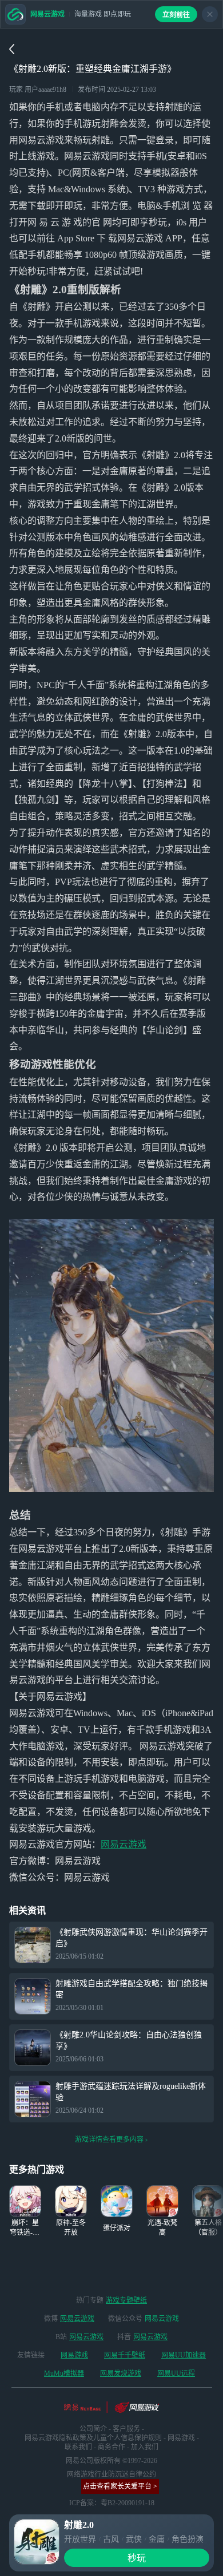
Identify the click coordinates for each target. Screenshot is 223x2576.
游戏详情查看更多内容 (109, 2140)
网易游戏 (74, 2355)
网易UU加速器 (184, 2355)
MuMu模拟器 (64, 2373)
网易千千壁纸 (125, 2355)
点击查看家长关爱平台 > (120, 2486)
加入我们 (145, 2447)
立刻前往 (176, 15)
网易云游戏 (124, 1844)
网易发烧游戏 (121, 2373)
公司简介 (93, 2429)
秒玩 (137, 2558)
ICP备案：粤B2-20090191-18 (112, 2503)
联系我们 (78, 2447)
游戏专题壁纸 (126, 2300)
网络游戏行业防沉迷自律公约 (111, 2474)
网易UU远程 (176, 2373)
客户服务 (126, 2429)
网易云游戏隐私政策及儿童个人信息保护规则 (93, 2438)
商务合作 (111, 2447)
